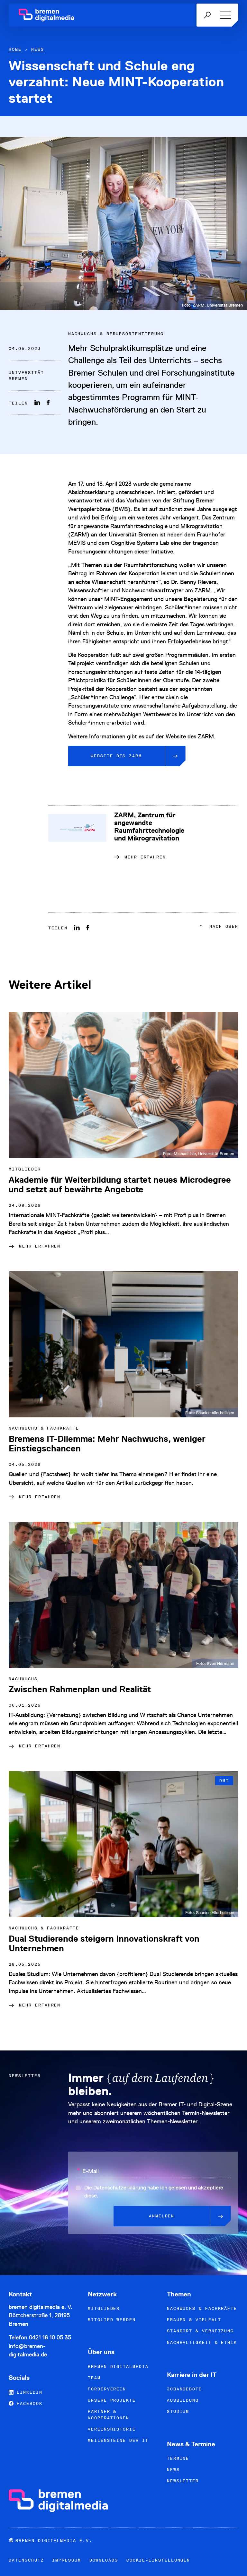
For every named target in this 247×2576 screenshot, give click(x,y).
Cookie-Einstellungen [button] (158, 2560)
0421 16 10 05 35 (50, 2337)
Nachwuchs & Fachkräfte (202, 2308)
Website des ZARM (116, 756)
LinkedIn (28, 2392)
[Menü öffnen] (224, 15)
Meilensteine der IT (118, 2440)
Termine (178, 2458)
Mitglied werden (112, 2320)
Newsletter (183, 2481)
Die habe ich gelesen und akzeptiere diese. (154, 2192)
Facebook (28, 2403)
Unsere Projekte (112, 2400)
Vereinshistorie (112, 2429)
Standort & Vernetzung (200, 2331)
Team (94, 2378)
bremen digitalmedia (118, 2367)
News (38, 49)
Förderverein (107, 2389)
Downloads (104, 2560)
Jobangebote (184, 2389)
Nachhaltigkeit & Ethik (202, 2342)
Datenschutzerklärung (120, 2188)
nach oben (222, 926)
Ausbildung (183, 2400)
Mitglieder (104, 2308)
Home (15, 49)
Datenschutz (26, 2560)
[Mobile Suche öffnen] (207, 15)
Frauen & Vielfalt (194, 2320)
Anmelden (162, 2216)
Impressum (66, 2560)
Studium (178, 2411)
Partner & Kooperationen (109, 2415)
